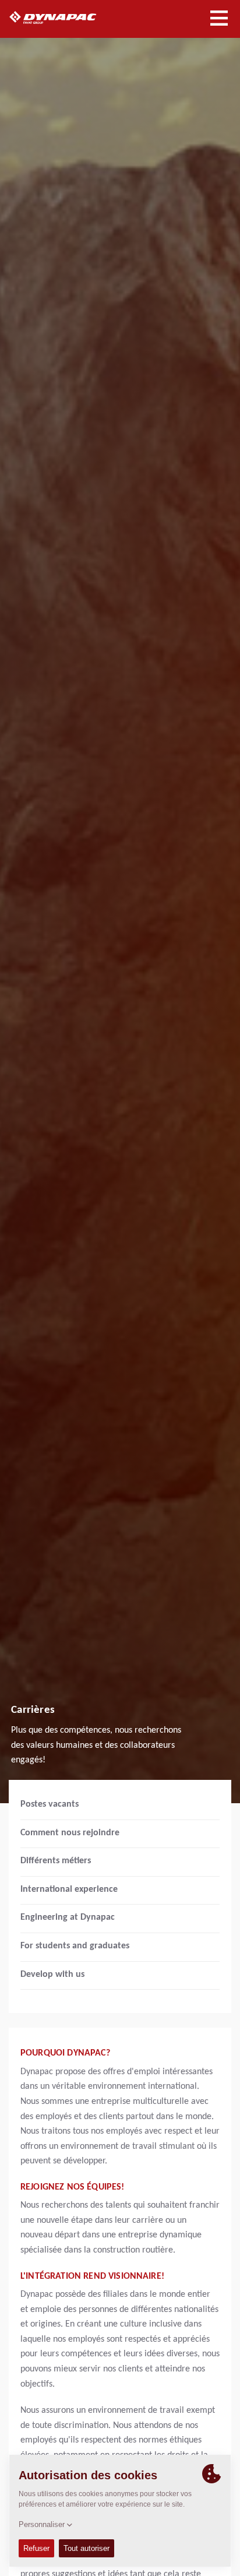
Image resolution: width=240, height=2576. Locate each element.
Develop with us (52, 1975)
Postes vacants (50, 1804)
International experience (69, 1889)
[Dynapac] (66, 17)
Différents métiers (56, 1861)
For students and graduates (75, 1946)
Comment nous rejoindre (70, 1833)
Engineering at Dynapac (68, 1917)
